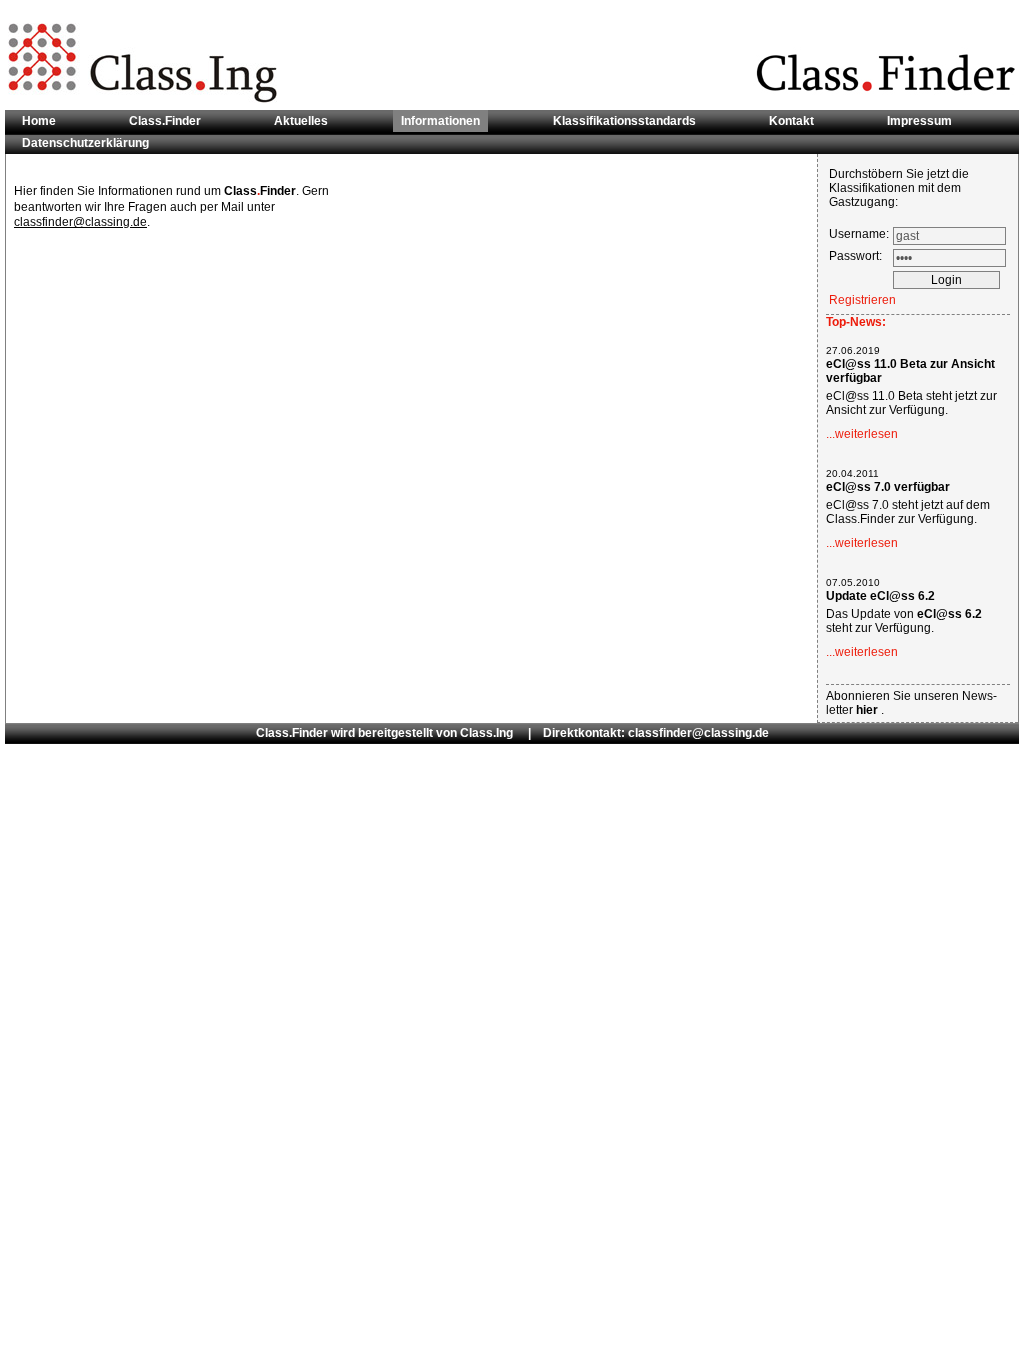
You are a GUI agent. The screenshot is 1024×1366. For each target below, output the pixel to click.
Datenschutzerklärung (85, 143)
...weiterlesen (862, 434)
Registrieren (862, 300)
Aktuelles (301, 121)
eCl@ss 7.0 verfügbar (888, 487)
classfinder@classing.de (80, 222)
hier (868, 710)
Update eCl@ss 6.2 (880, 596)
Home (39, 121)
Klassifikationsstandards (624, 121)
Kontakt (791, 121)
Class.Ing (486, 733)
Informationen (440, 121)
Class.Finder (165, 121)
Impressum (919, 121)
